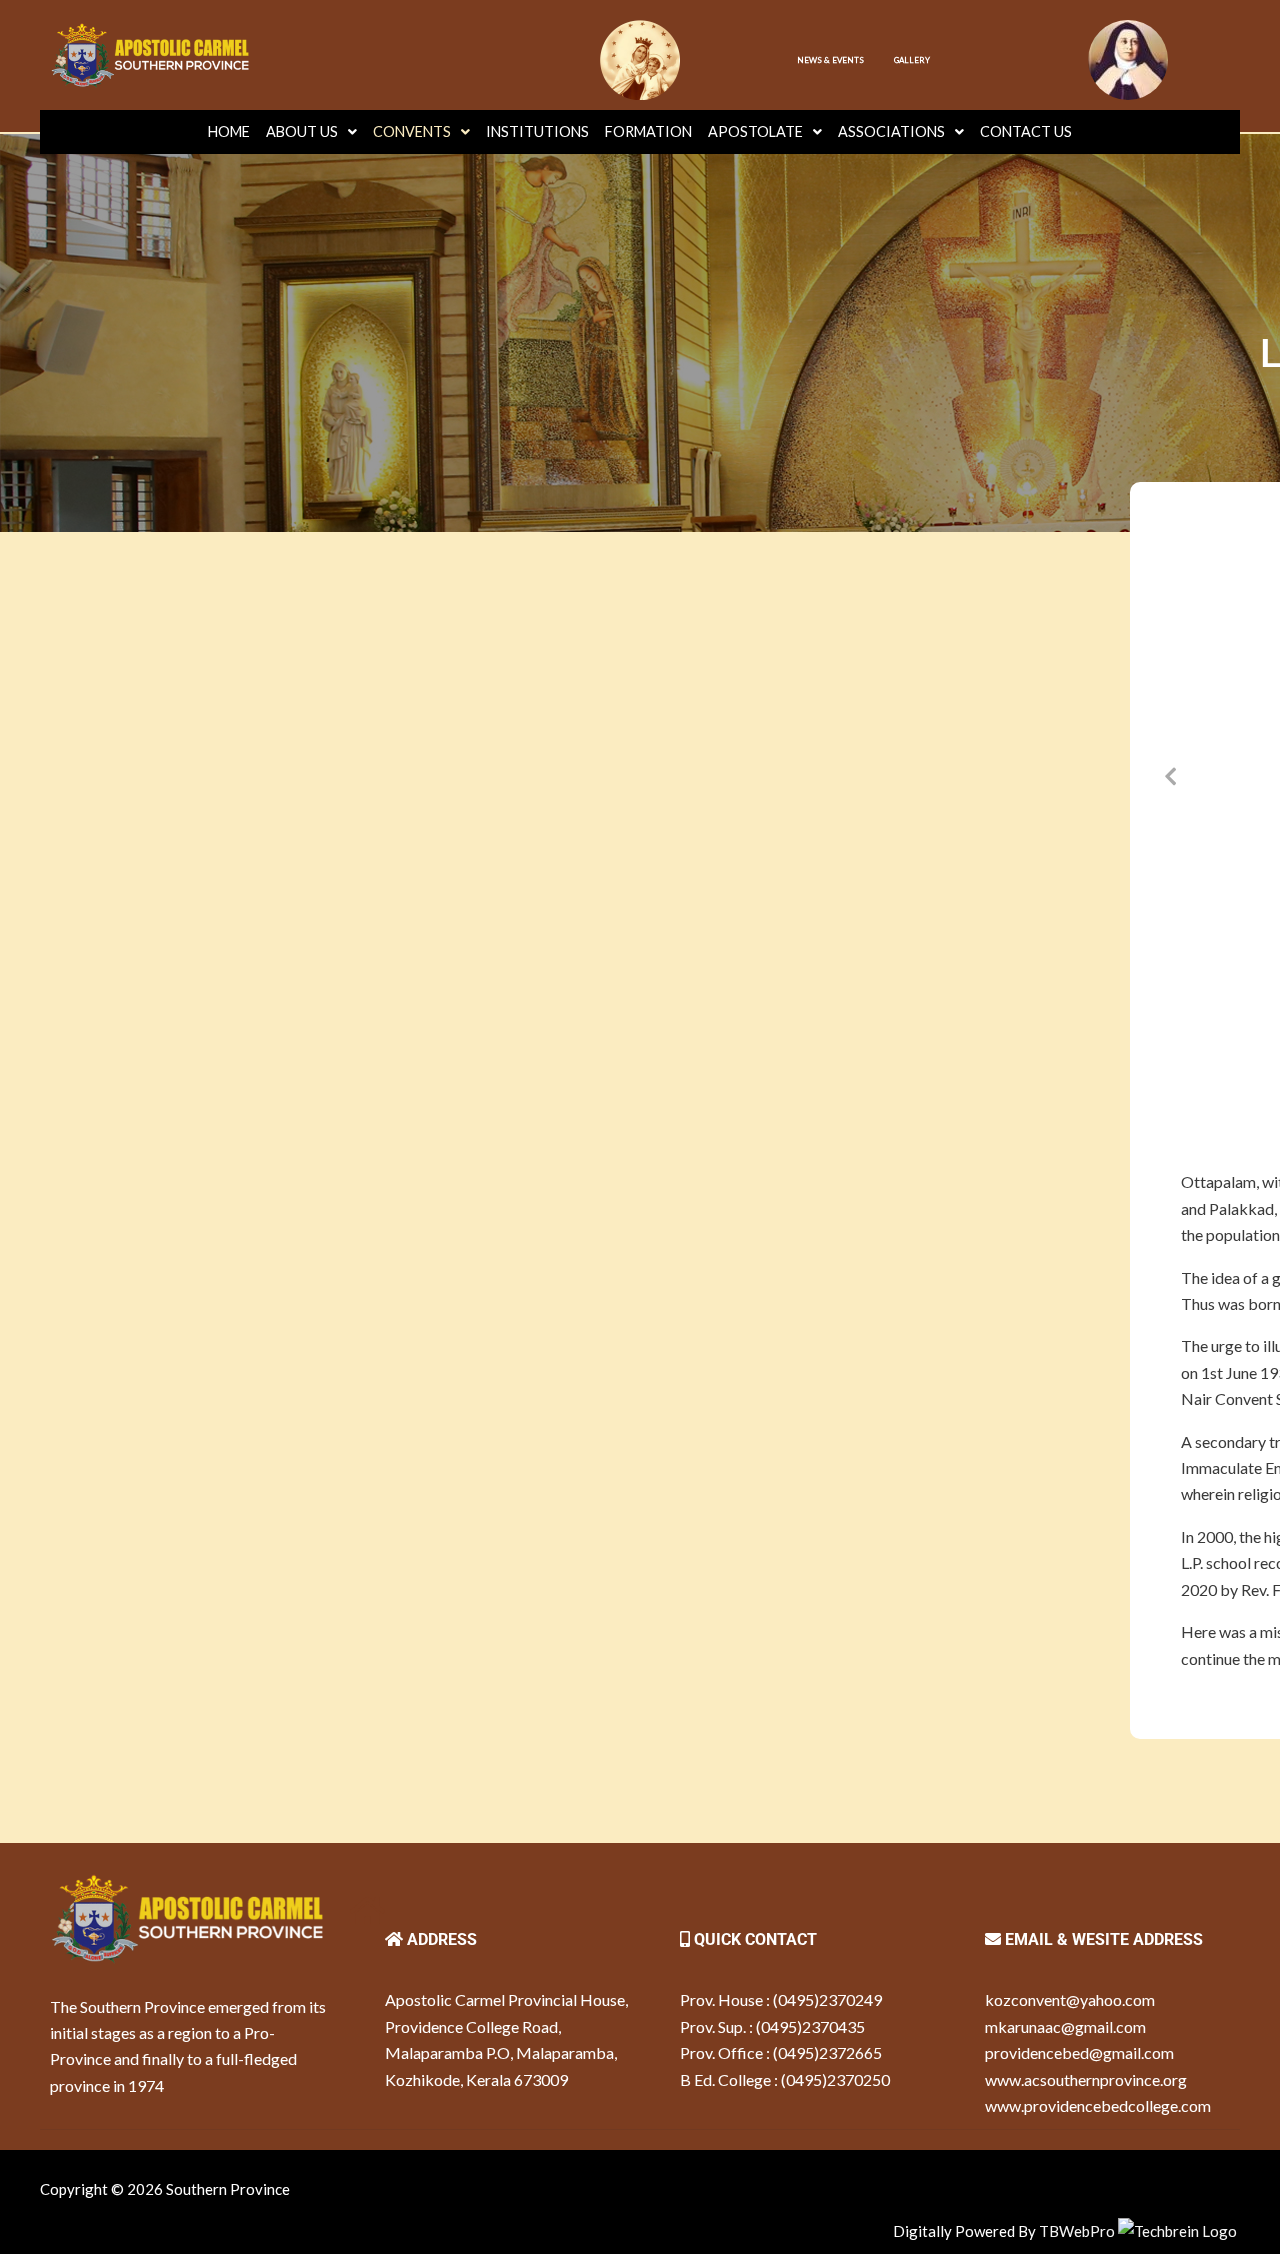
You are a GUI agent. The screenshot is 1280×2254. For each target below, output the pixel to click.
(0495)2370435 (810, 2026)
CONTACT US (1026, 131)
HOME (229, 131)
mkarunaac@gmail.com (1065, 2026)
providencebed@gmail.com (1079, 2052)
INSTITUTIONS (537, 131)
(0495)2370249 (827, 1999)
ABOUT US (302, 131)
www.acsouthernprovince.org (1086, 2079)
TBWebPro (1077, 2231)
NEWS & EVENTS (830, 60)
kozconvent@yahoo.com (1070, 1999)
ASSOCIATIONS (891, 131)
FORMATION (648, 131)
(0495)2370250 (835, 2079)
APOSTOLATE (755, 131)
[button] (1170, 775)
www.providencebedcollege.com (1098, 2105)
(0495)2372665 (827, 2052)
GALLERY (912, 60)
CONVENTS (412, 131)
